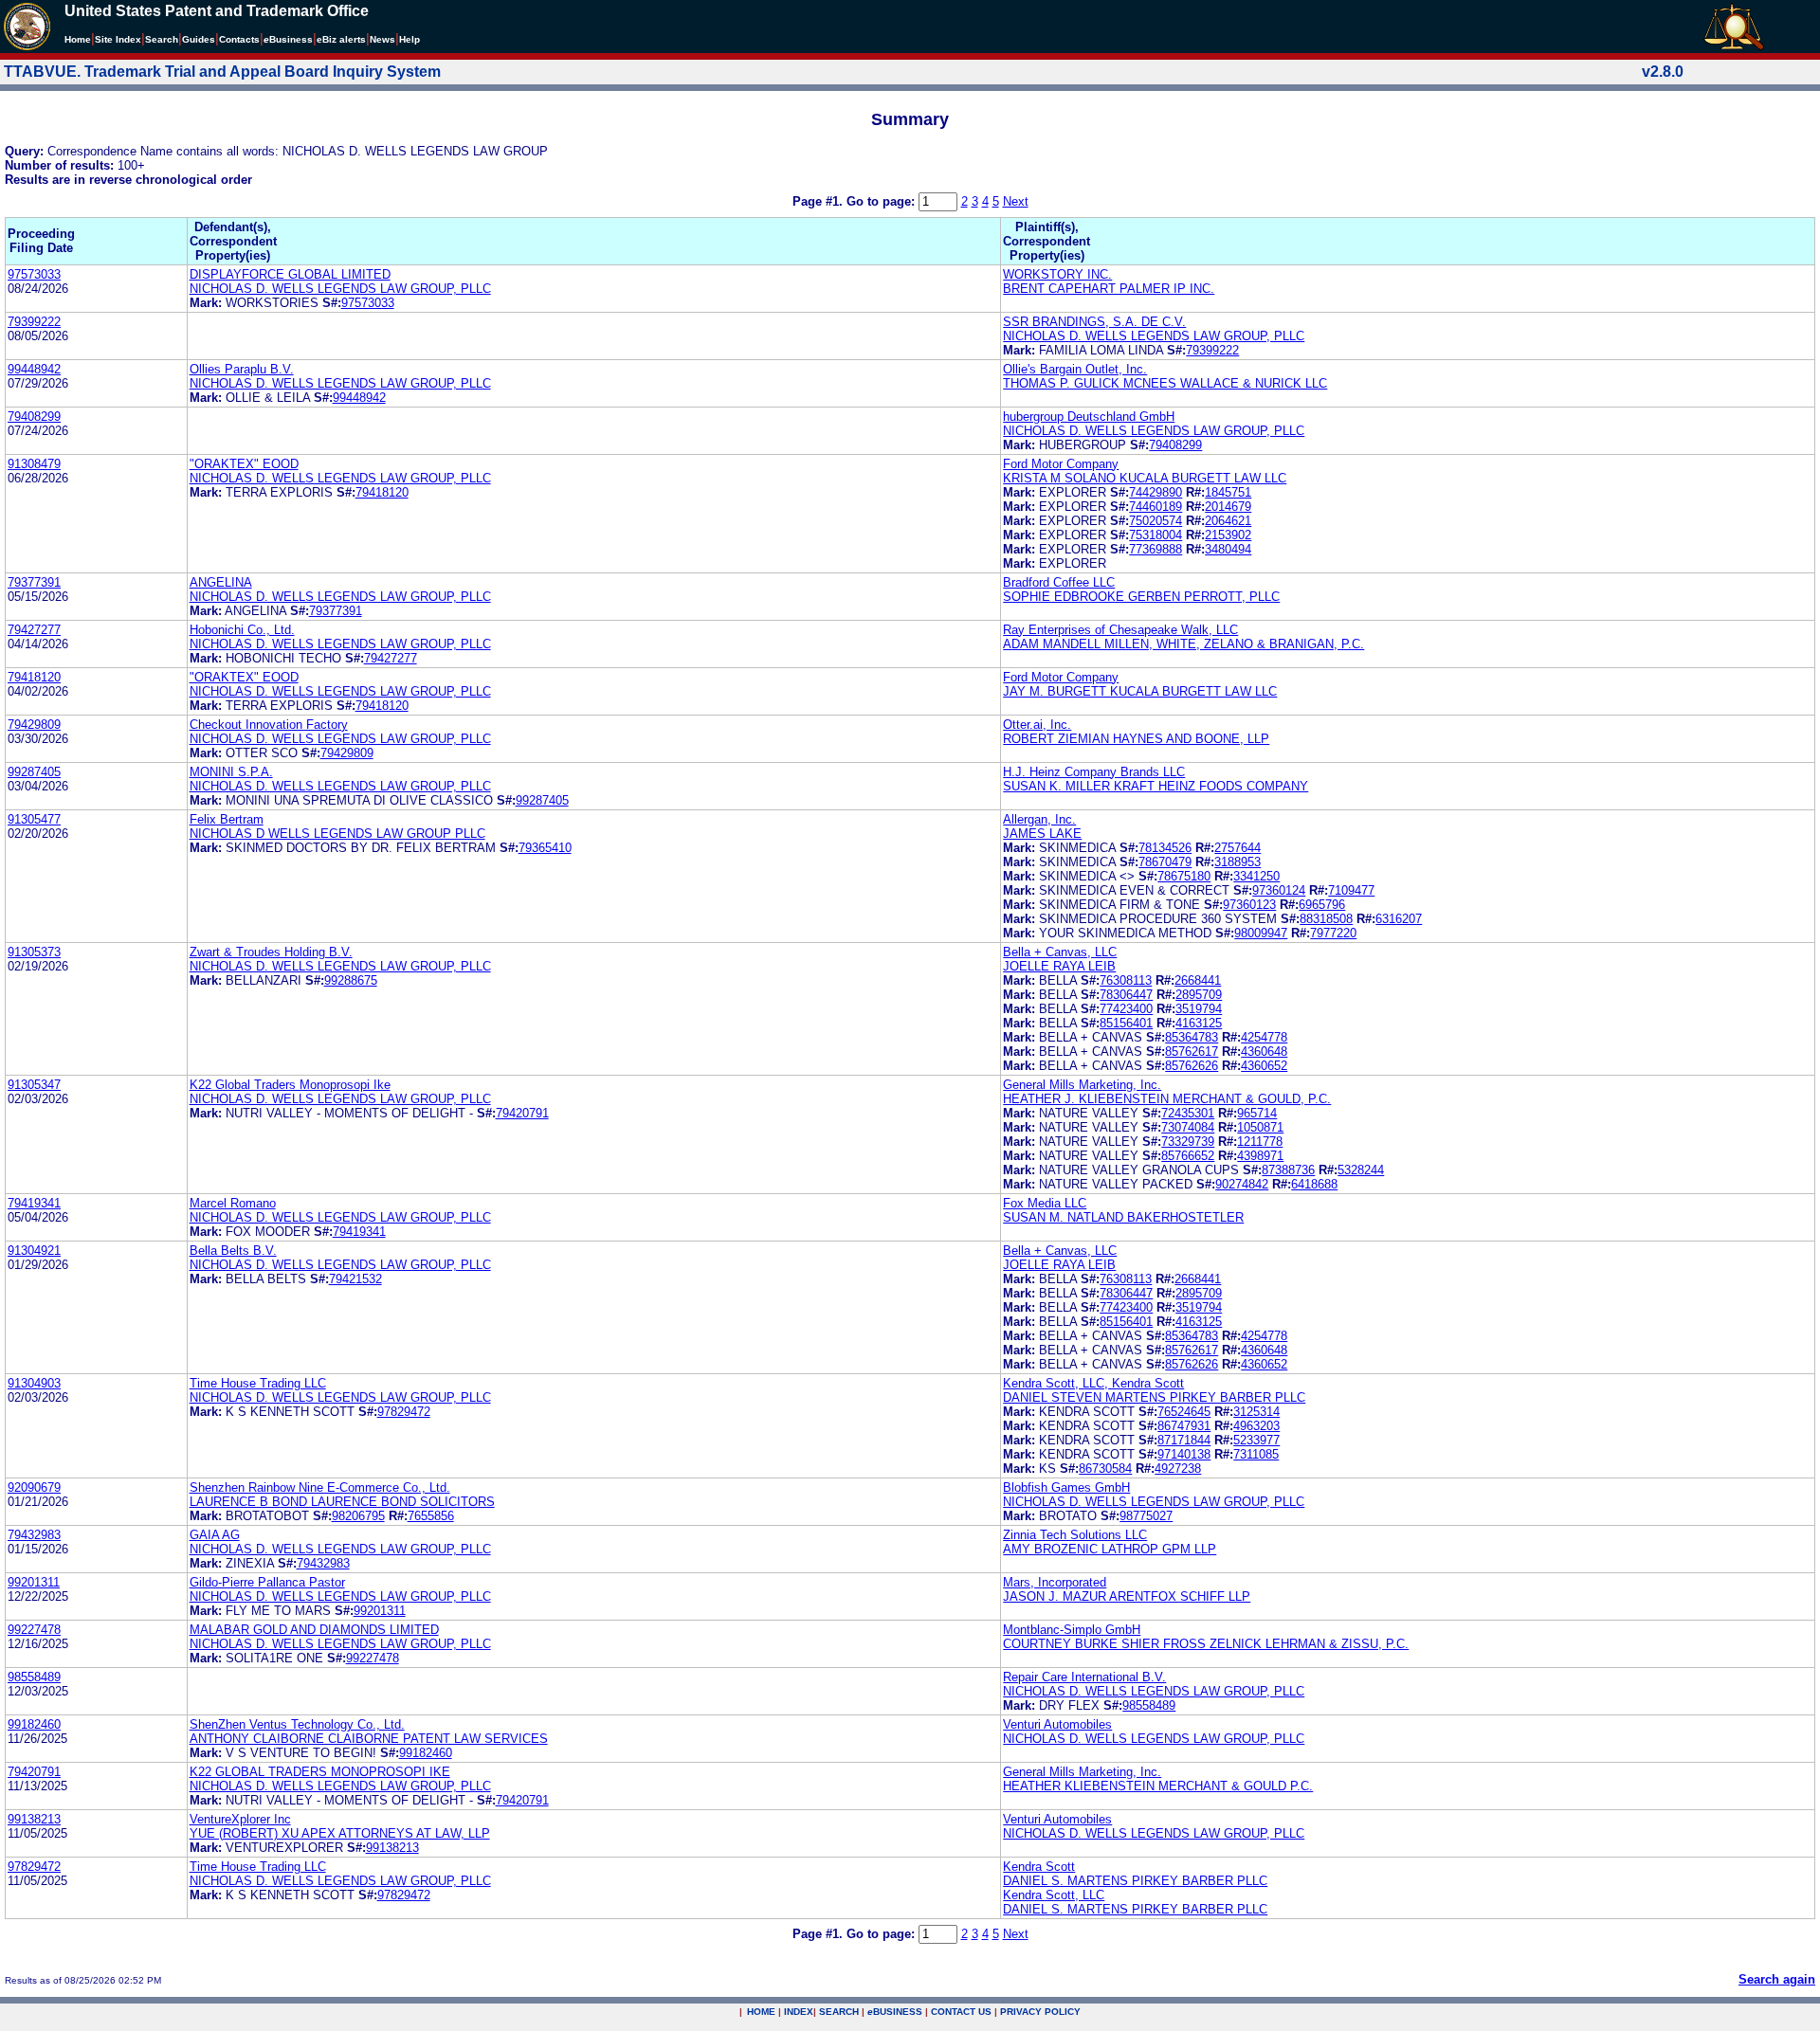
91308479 (34, 464)
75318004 (1156, 535)
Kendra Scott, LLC (1054, 1895)
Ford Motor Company (1061, 464)
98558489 (34, 1677)
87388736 (1288, 1170)
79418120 (382, 492)
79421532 (355, 1279)
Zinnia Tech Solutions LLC (1075, 1535)
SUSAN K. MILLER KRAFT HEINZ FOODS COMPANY (1156, 786)
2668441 (1198, 980)
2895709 (1199, 995)
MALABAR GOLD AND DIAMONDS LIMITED (314, 1630)
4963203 (1256, 1426)
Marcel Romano (233, 1203)
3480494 (1228, 549)
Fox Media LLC (1045, 1203)
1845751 (1228, 492)
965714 (1257, 1113)
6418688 (1314, 1184)
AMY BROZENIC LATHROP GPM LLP (1110, 1549)
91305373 (34, 952)
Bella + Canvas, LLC (1060, 952)
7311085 (1256, 1454)
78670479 (1165, 862)
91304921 (34, 1251)
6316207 (1399, 919)
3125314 (1256, 1412)
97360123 (1249, 905)
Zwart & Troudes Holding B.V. (271, 952)
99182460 (34, 1724)
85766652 (1188, 1156)
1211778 (1260, 1142)
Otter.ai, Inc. (1037, 725)
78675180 (1184, 876)
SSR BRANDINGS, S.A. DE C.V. (1094, 322)
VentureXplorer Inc (240, 1819)
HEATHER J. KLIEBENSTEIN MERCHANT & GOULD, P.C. (1167, 1099)
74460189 (1156, 507)
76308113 (1126, 980)
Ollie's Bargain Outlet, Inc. (1075, 369)
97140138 (1184, 1454)
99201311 (34, 1582)
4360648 (1264, 1052)
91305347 (34, 1085)
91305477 (34, 819)
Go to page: (883, 201)
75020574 (1156, 521)
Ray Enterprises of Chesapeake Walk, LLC (1120, 630)
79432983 (34, 1535)
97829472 (404, 1412)
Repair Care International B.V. (1084, 1677)
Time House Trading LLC (258, 1383)
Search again (1777, 1979)
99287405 (34, 772)
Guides (199, 39)
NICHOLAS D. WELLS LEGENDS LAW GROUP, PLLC (340, 289)
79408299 (34, 417)
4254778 (1264, 1037)
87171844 (1184, 1440)
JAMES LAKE (1042, 834)
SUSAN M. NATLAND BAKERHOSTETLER (1123, 1217)
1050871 (1260, 1127)
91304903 (34, 1383)
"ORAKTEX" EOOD (244, 464)
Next (1016, 201)
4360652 (1264, 1066)
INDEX (799, 2012)
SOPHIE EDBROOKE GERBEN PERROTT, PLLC (1141, 597)
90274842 (1242, 1184)
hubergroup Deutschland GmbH (1089, 417)
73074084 (1188, 1127)
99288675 (351, 980)
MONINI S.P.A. (231, 772)
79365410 (545, 848)
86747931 (1184, 1426)
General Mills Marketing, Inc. (1082, 1085)
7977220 (1333, 933)
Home (78, 39)
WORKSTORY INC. (1057, 274)
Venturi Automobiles (1057, 1724)
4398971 (1260, 1156)
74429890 (1156, 492)
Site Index (118, 39)
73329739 (1188, 1142)
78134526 (1165, 848)
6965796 (1322, 905)
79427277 (34, 630)
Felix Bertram (227, 819)
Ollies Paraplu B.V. (242, 369)
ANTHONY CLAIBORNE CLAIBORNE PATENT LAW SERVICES (369, 1739)
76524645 (1184, 1412)
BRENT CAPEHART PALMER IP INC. (1109, 289)
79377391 (34, 582)
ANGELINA (221, 582)
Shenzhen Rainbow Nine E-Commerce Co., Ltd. (320, 1487)
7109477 (1351, 890)
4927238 (1178, 1469)
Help (409, 39)
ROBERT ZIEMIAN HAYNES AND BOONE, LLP (1136, 739)
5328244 (1361, 1170)
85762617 (1192, 1052)
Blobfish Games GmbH (1066, 1487)
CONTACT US (961, 2012)
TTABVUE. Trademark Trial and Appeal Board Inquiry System (222, 72)
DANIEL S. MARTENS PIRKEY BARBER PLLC (1135, 1881)
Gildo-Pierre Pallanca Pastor (267, 1582)
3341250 (1256, 876)
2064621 (1228, 521)
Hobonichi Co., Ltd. (242, 630)
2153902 (1228, 535)
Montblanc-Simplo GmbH (1072, 1630)
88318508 (1326, 919)
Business (288, 39)
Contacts (239, 39)
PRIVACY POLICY (1040, 2012)
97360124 (1279, 890)
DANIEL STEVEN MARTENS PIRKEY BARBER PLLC (1154, 1397)
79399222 (34, 322)
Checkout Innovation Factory (269, 725)
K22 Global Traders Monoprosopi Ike (290, 1085)
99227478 (34, 1630)
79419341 (34, 1203)
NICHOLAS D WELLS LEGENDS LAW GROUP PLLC (337, 834)
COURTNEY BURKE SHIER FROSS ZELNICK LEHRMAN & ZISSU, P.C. (1206, 1644)
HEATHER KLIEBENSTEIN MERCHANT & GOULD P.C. (1158, 1786)
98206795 (358, 1516)
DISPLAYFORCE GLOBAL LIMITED (290, 274)
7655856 (431, 1516)
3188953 (1238, 862)
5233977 (1256, 1440)
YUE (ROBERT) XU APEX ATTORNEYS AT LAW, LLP (340, 1833)
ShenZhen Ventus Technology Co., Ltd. (297, 1724)
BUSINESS (895, 2012)
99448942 (34, 369)
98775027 (1146, 1516)
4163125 (1199, 1023)
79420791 (522, 1113)
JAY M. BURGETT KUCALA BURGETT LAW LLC (1140, 691)
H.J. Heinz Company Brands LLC (1094, 772)
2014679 (1228, 507)
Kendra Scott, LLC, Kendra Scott (1093, 1383)
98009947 (1261, 933)
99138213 (34, 1819)
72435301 (1188, 1113)
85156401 (1126, 1023)
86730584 (1105, 1469)
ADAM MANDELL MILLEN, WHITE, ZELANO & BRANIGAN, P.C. (1183, 644)
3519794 (1199, 1009)
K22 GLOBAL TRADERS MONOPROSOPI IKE (320, 1772)
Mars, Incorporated (1055, 1582)
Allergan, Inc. (1039, 819)
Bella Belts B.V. (233, 1251)
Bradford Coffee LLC (1059, 582)
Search (162, 39)
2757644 (1238, 848)
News (382, 39)
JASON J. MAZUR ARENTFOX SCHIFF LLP (1127, 1596)
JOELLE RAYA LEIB (1059, 966)
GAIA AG (215, 1535)
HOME (761, 2012)
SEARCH (839, 2012)
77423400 (1126, 1009)
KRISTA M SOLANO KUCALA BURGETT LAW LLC (1145, 478)
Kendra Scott (1039, 1867)
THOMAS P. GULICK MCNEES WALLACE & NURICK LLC (1165, 383)
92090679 (34, 1487)
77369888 (1156, 549)
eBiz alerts (341, 39)
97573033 (34, 274)
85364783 (1192, 1037)
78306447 (1126, 995)
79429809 (34, 725)
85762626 (1192, 1066)
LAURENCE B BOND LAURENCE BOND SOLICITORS (342, 1502)
